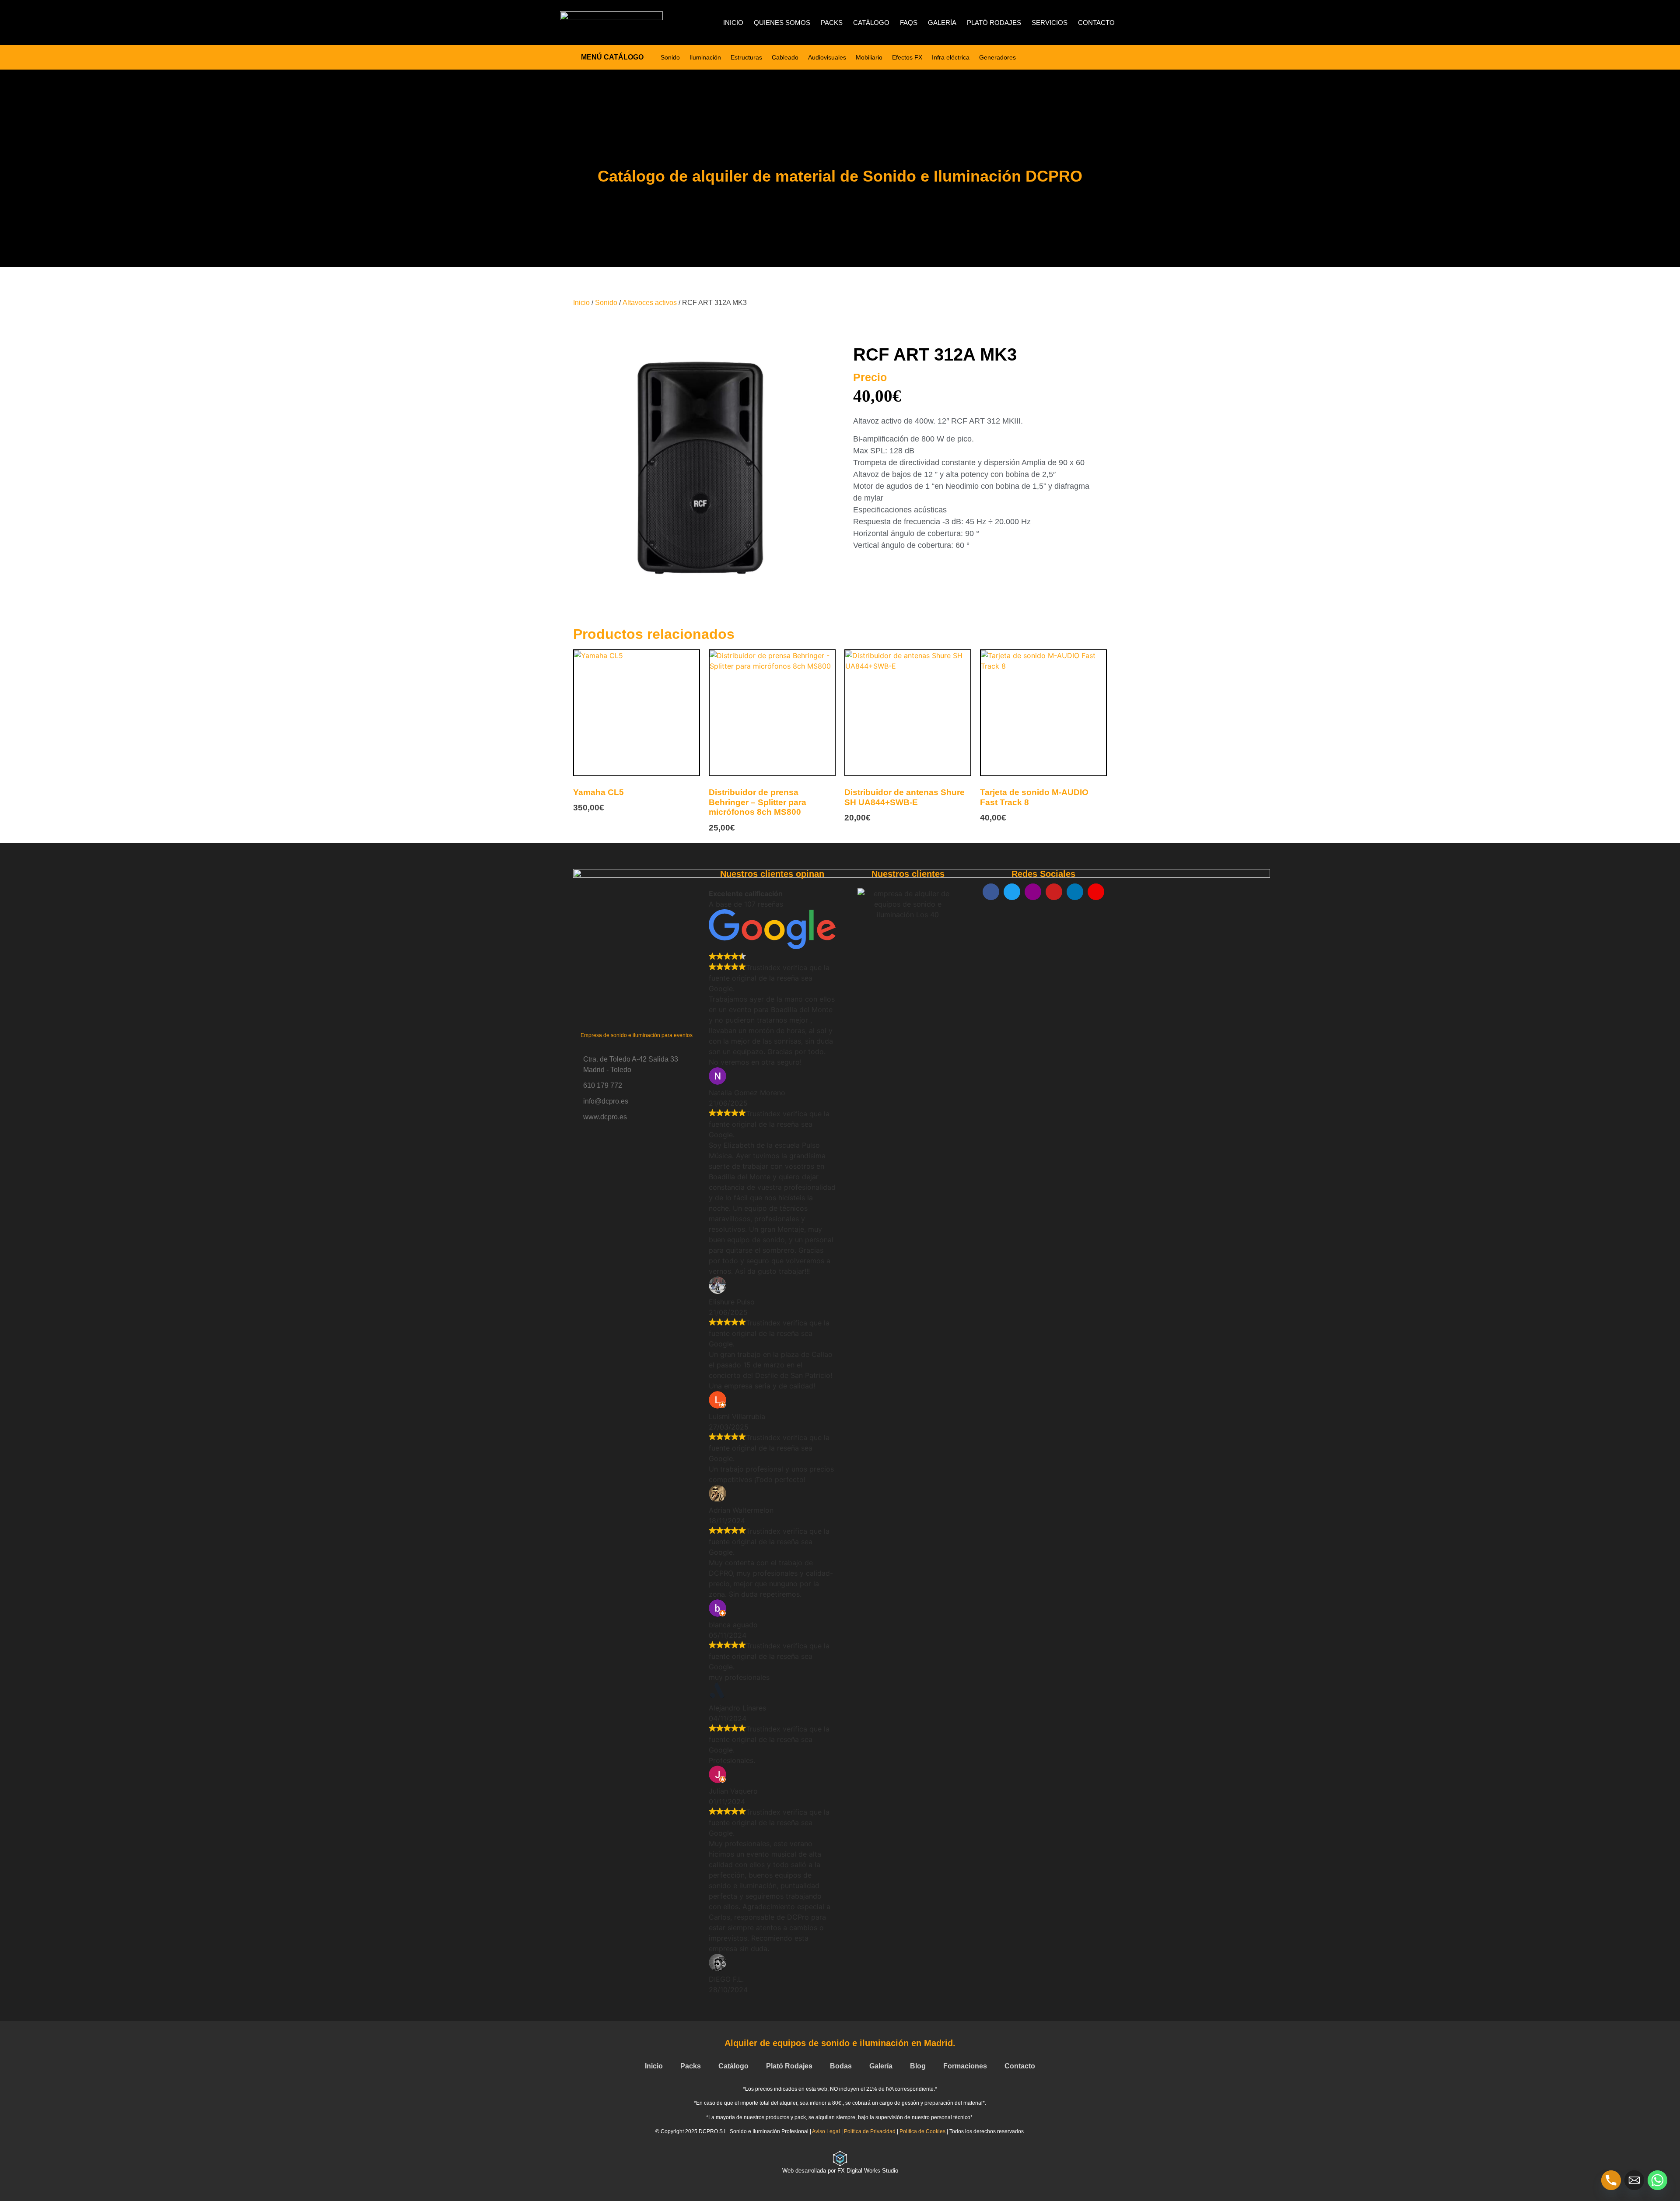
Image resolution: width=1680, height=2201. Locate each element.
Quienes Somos (782, 23)
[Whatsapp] (1657, 2180)
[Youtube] (1054, 892)
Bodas (841, 2066)
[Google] (1096, 892)
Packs (832, 23)
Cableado (785, 57)
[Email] (1634, 2180)
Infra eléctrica (951, 57)
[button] (849, 940)
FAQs (909, 23)
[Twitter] (1012, 892)
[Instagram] (1033, 892)
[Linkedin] (1075, 892)
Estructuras (746, 57)
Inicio (733, 23)
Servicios (1050, 23)
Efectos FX (907, 57)
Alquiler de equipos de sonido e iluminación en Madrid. (840, 2043)
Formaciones (965, 2066)
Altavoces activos (650, 303)
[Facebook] (991, 892)
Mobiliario (869, 57)
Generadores (997, 57)
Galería (942, 23)
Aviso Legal (826, 2131)
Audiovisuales (827, 57)
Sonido (670, 57)
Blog (918, 2066)
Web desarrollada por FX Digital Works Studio (840, 2171)
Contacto (1096, 23)
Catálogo (871, 23)
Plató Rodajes (994, 23)
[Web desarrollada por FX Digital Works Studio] (840, 2159)
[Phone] (1611, 2180)
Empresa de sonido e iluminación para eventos (637, 1035)
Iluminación (705, 57)
